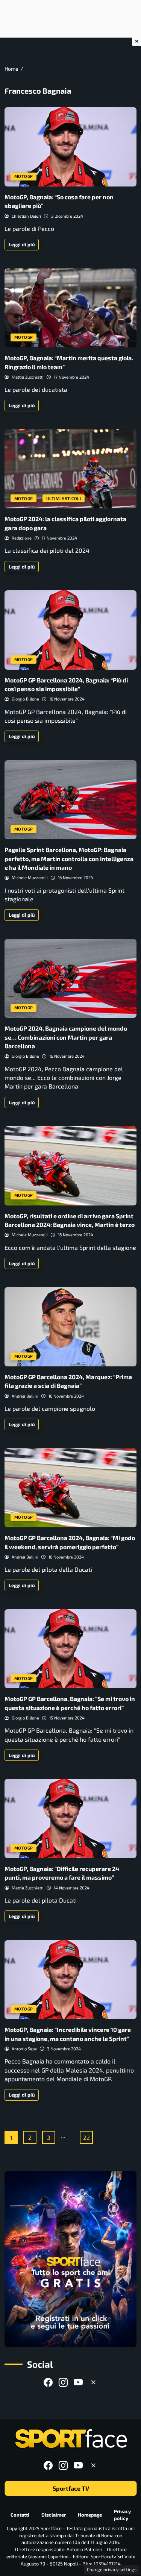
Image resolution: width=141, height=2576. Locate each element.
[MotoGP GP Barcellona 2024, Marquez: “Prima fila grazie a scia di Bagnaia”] (70, 1327)
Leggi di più (22, 244)
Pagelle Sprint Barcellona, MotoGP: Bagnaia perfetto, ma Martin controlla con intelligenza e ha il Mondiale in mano (69, 858)
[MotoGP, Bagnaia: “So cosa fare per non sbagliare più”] (70, 147)
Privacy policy (122, 2515)
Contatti (20, 2515)
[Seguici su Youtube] (78, 2382)
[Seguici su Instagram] (63, 2382)
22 (86, 2137)
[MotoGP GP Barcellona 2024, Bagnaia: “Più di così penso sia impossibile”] (70, 630)
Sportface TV (70, 2488)
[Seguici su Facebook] (48, 2382)
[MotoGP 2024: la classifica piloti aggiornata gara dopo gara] (70, 469)
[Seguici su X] (93, 2382)
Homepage (90, 2515)
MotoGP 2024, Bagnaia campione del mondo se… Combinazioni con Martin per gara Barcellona (66, 1037)
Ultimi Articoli (64, 498)
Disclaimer (54, 2515)
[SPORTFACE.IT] (71, 2439)
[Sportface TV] (70, 2259)
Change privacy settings (112, 2569)
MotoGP (24, 176)
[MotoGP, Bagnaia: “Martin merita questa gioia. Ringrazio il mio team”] (70, 308)
